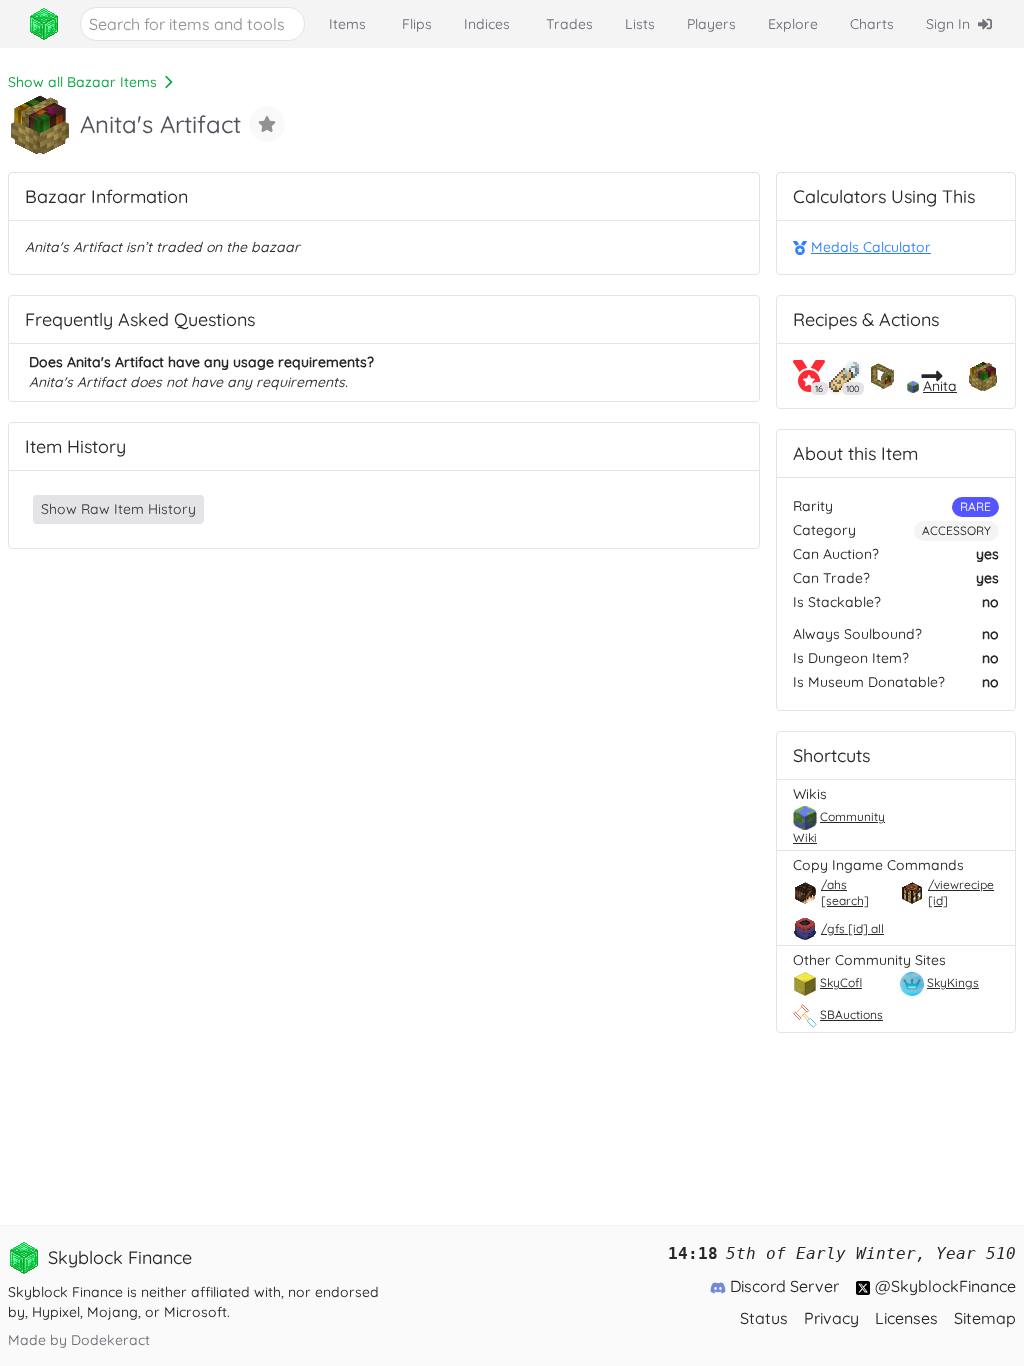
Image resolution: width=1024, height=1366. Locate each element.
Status (764, 1318)
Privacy (831, 1318)
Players (711, 24)
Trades (569, 24)
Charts (872, 24)
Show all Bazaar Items (82, 82)
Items (347, 24)
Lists (640, 24)
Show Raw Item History (118, 509)
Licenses (906, 1318)
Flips (417, 24)
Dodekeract (110, 1340)
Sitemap (985, 1318)
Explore (793, 24)
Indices (487, 24)
